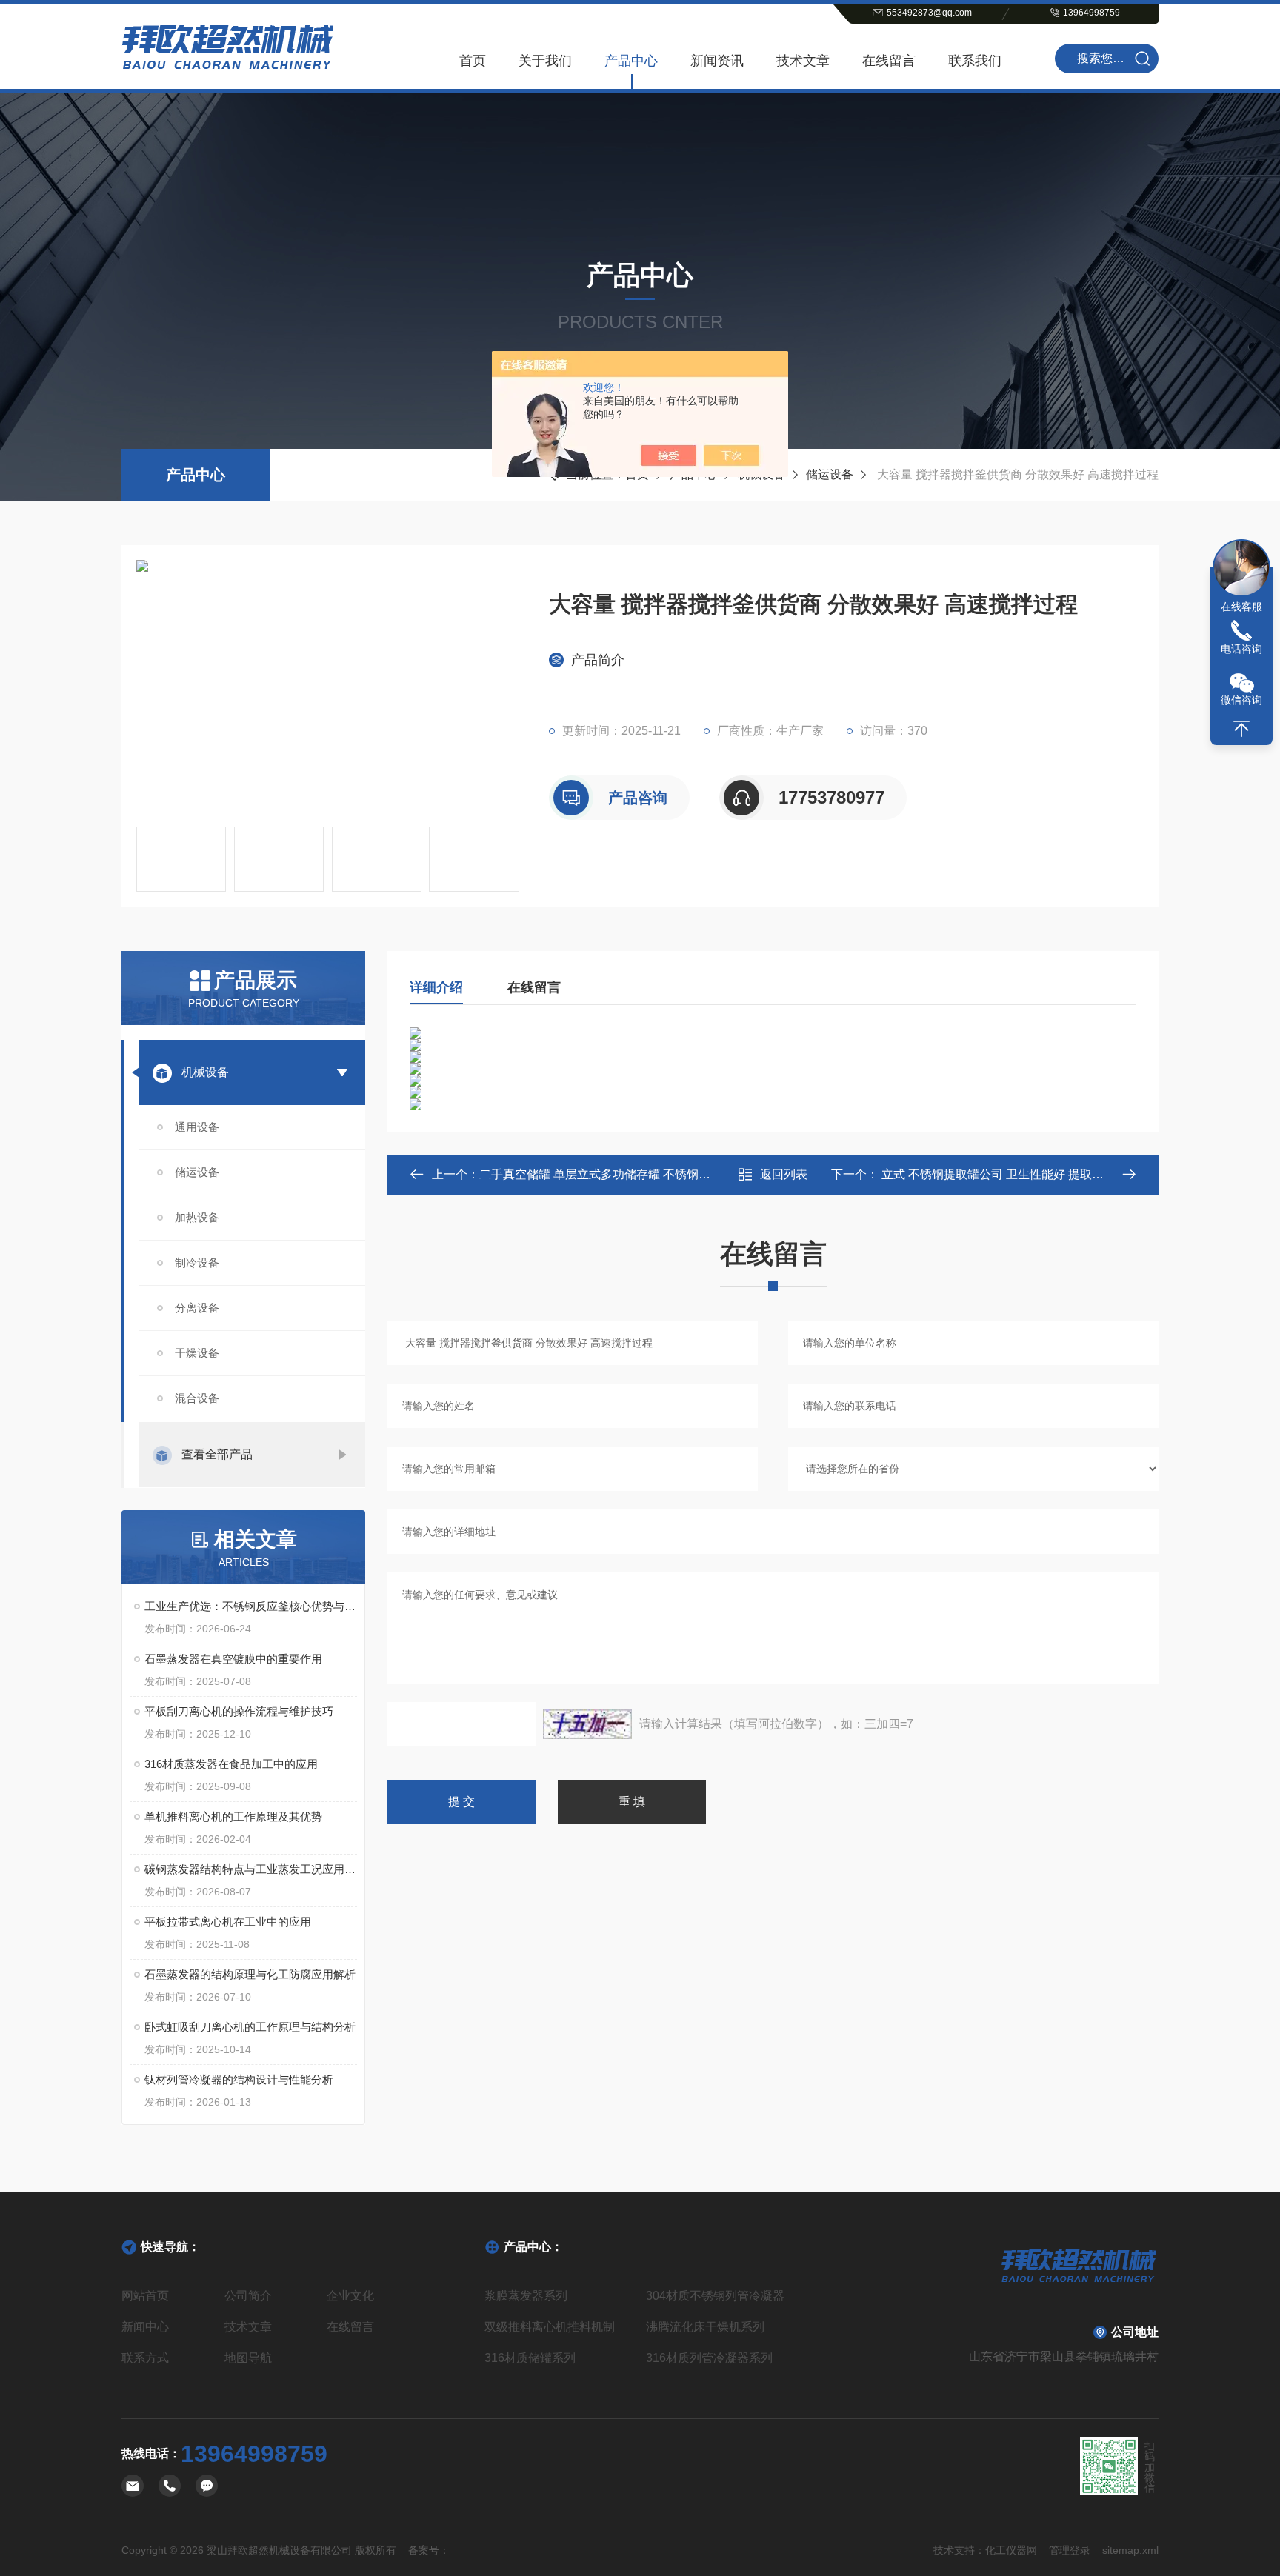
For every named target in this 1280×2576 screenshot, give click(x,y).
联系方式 (145, 2358)
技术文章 (803, 61)
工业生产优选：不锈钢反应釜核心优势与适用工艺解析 (251, 1606)
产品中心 (631, 61)
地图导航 (248, 2358)
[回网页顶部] (1241, 729)
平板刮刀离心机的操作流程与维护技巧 (239, 1711)
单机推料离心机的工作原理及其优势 (233, 1816)
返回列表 (784, 1174)
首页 (473, 61)
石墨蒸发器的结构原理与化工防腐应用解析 (250, 1974)
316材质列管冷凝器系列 (709, 2358)
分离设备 (197, 1308)
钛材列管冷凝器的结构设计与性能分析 (239, 2079)
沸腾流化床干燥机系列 (705, 2327)
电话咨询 (1241, 649)
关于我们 (545, 61)
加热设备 (197, 1217)
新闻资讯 (717, 61)
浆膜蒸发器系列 (526, 2296)
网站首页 (145, 2296)
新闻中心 (145, 2327)
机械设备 (205, 1072)
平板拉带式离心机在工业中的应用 (228, 1922)
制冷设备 (197, 1262)
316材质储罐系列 (530, 2358)
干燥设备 (197, 1353)
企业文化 (350, 2296)
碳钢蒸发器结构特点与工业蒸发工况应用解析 (251, 1869)
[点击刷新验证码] (587, 1724)
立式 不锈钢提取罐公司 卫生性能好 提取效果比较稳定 (1021, 1174)
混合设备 (197, 1398)
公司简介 (248, 2296)
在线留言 (889, 61)
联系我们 (975, 61)
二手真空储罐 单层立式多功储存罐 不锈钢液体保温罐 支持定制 (644, 1174)
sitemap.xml (1130, 2550)
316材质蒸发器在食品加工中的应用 (231, 1764)
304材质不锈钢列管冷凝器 (715, 2296)
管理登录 (1070, 2550)
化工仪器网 (1011, 2550)
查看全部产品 (217, 1454)
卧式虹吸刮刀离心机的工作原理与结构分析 (250, 2027)
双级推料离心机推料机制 (550, 2327)
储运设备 (830, 474)
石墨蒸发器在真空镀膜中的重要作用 (233, 1659)
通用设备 (197, 1127)
